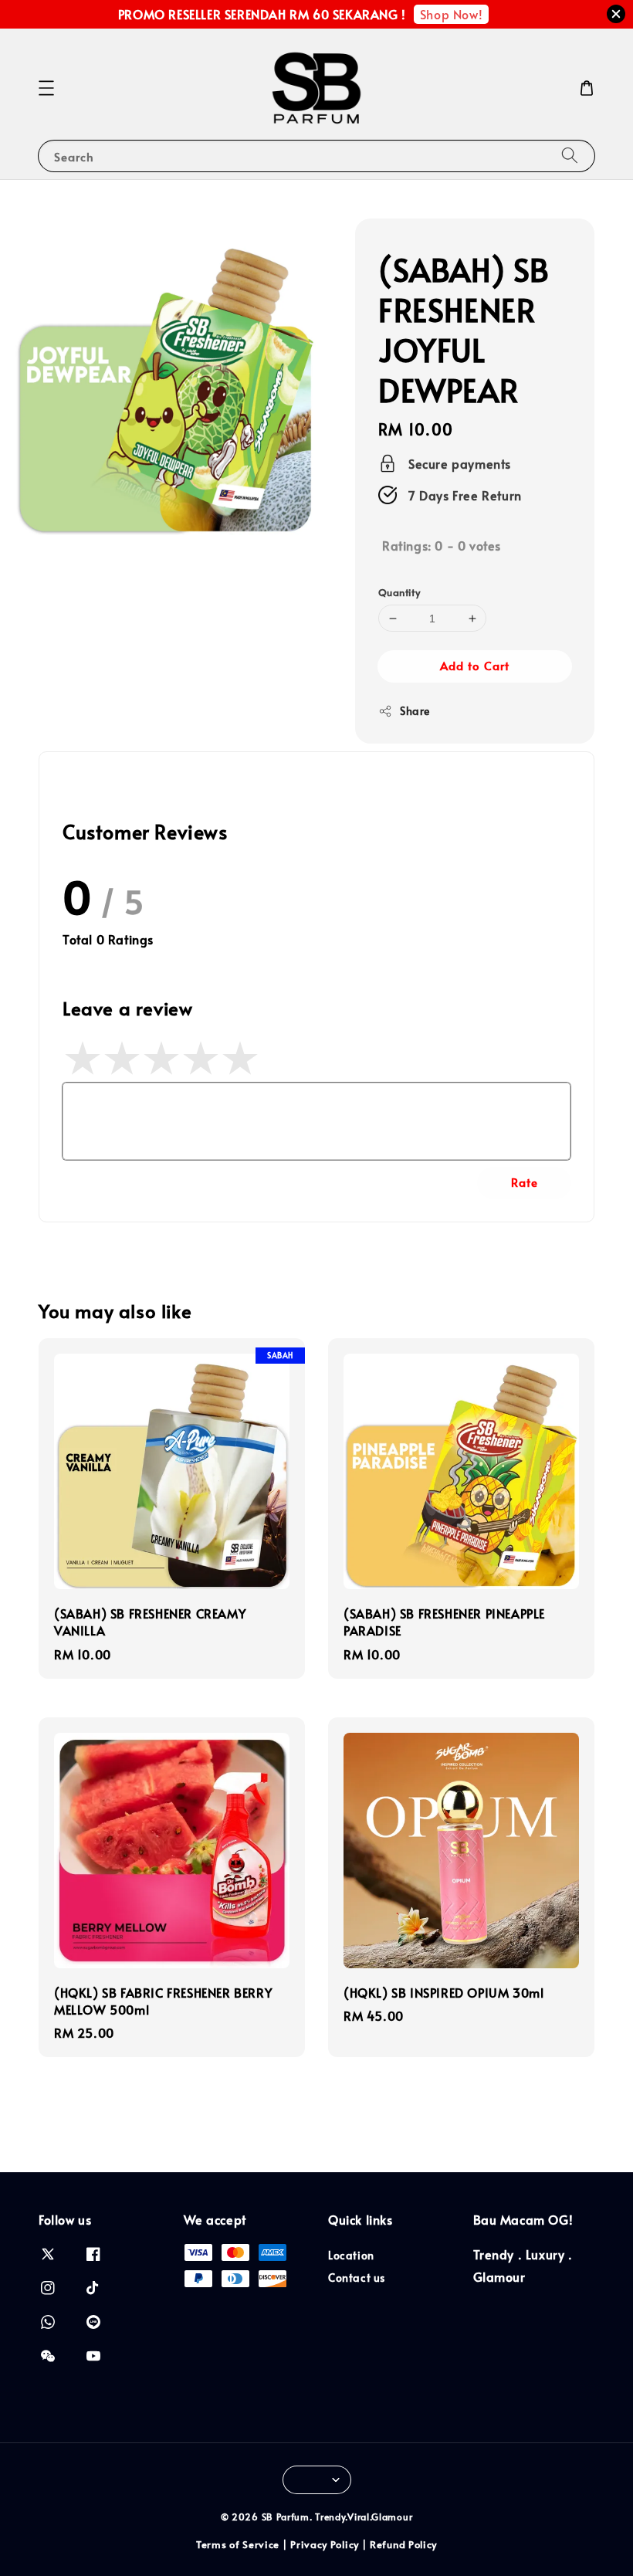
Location (351, 2256)
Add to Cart (475, 665)
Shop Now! (451, 14)
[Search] (570, 156)
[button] (46, 88)
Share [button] (415, 711)
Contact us (357, 2278)
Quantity (399, 592)
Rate (525, 1182)
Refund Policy (403, 2544)
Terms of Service (238, 2544)
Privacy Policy (325, 2544)
